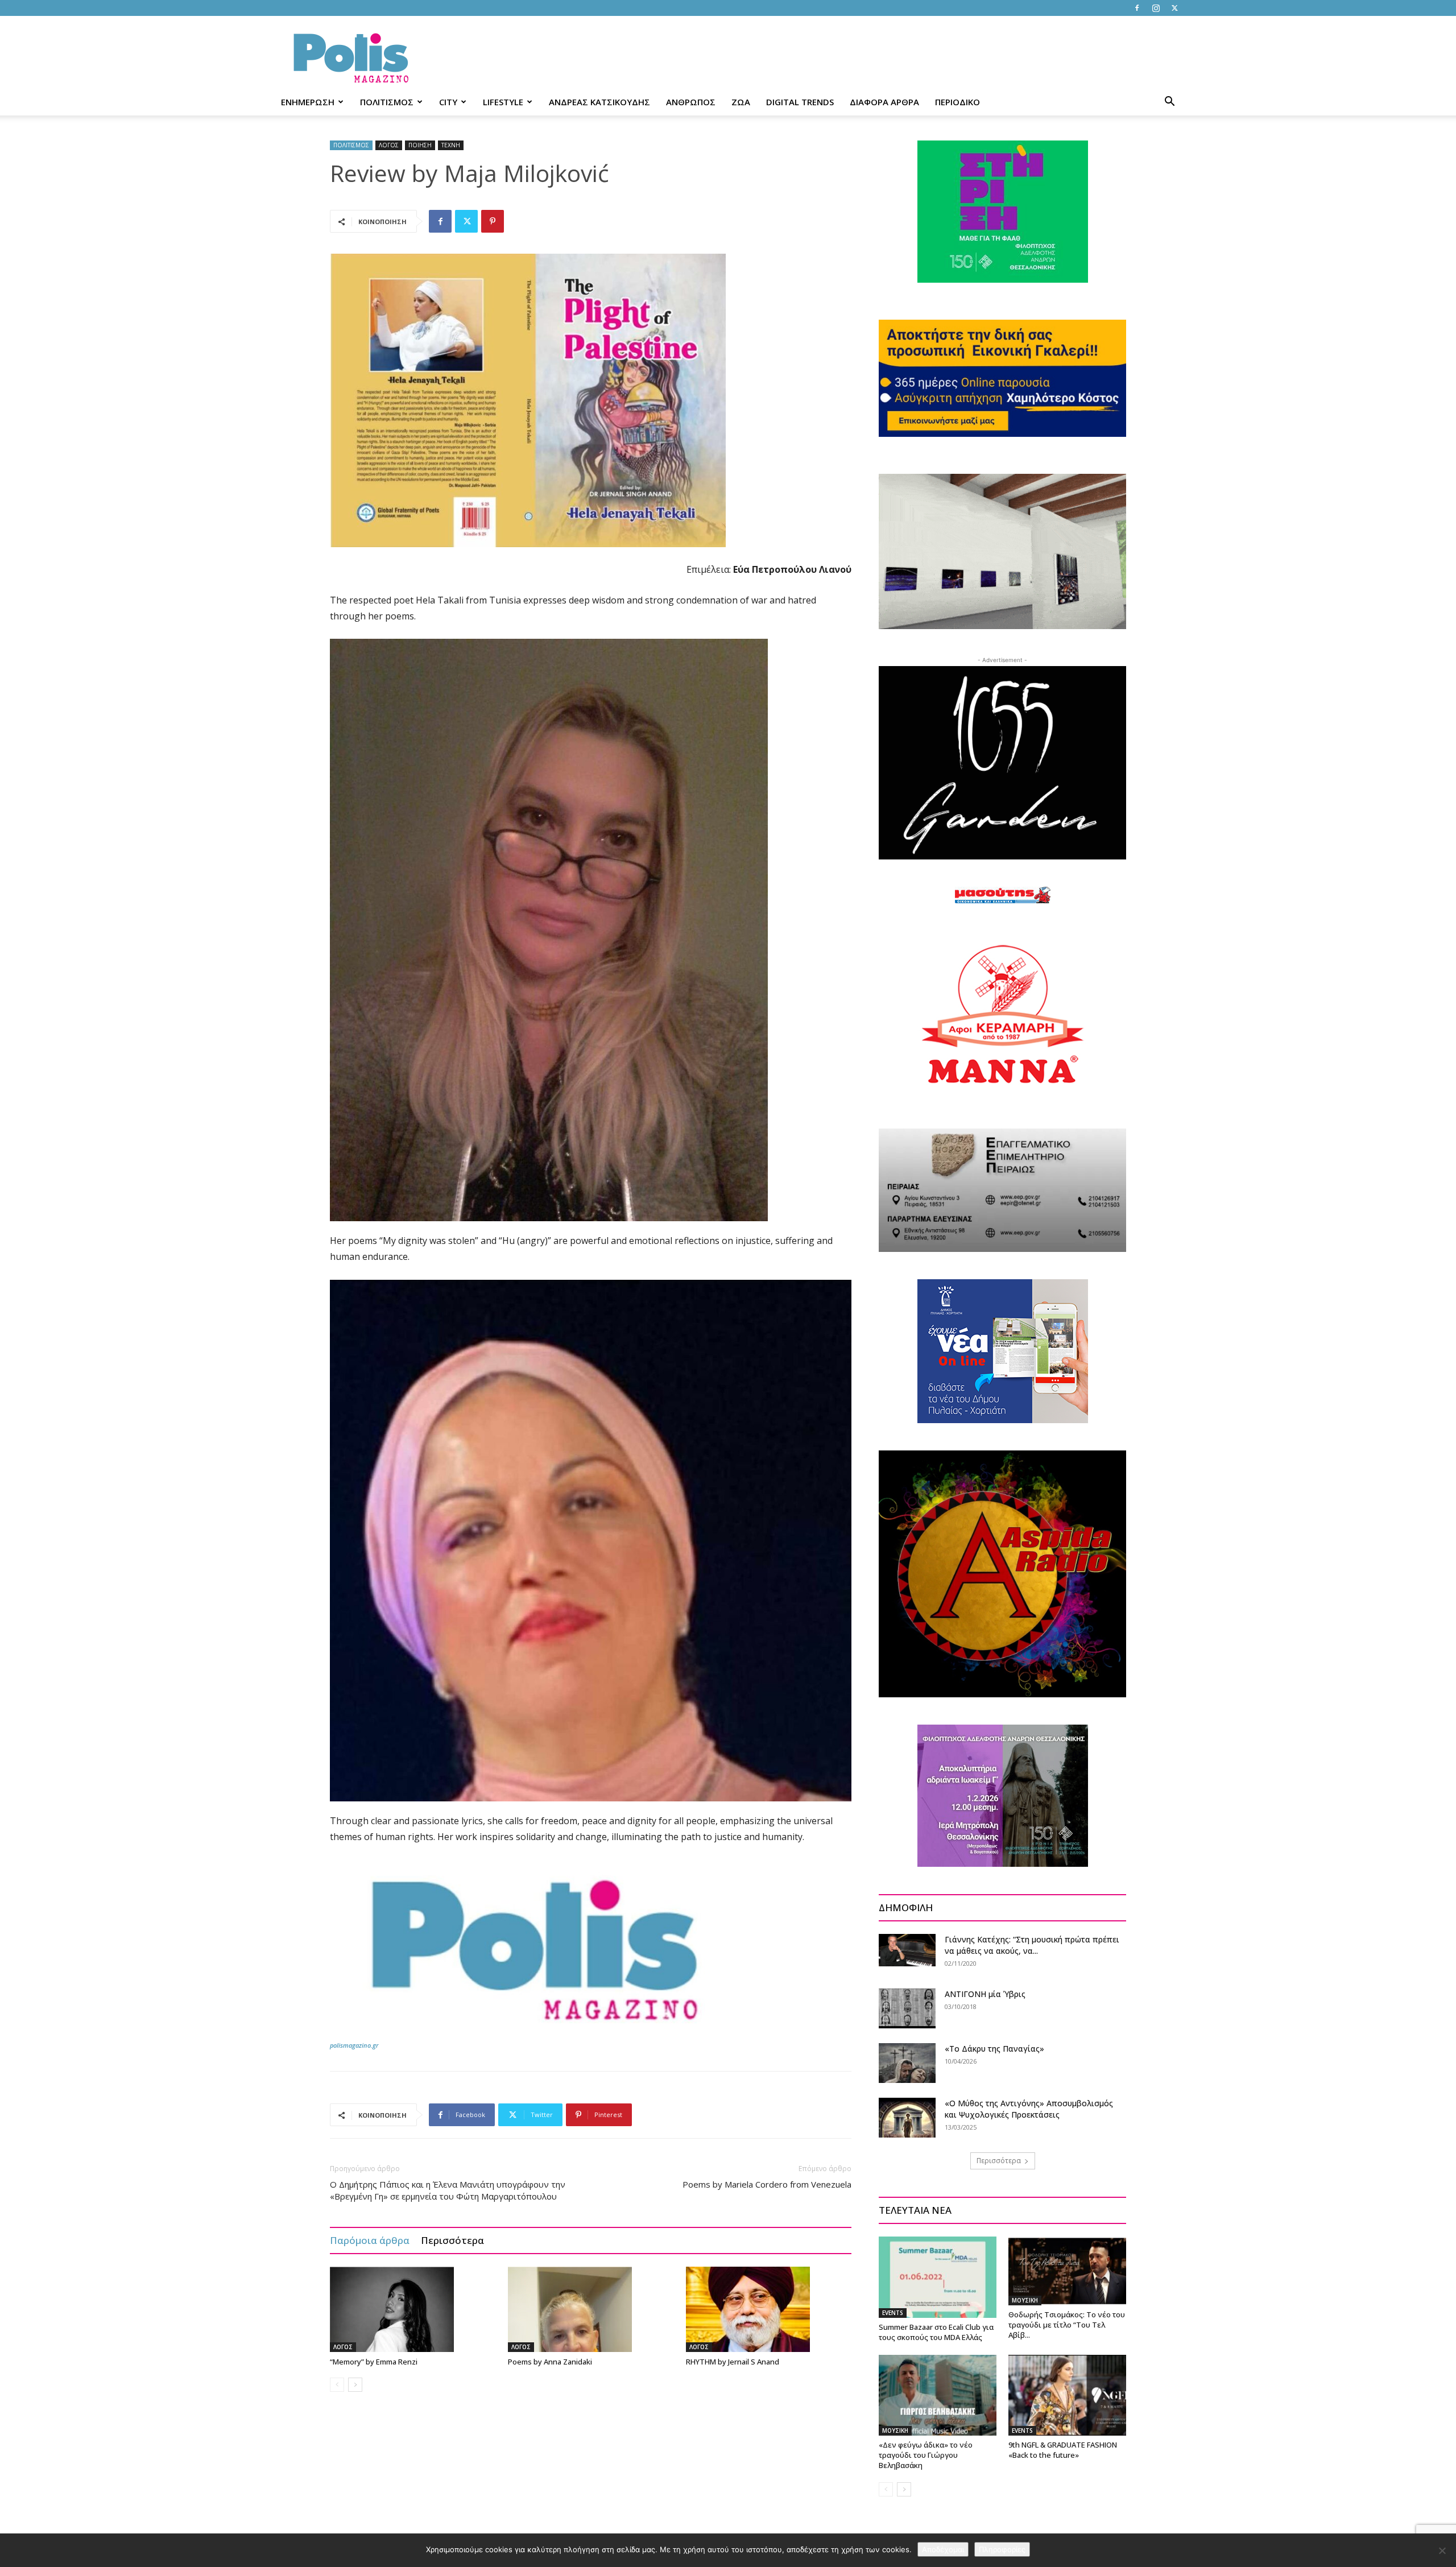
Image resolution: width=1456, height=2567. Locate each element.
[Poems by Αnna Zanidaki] (591, 2309)
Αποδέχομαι (943, 2549)
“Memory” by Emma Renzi (374, 2362)
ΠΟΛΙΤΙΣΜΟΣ (387, 102)
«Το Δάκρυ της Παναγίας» (994, 2049)
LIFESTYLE (503, 102)
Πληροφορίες (1002, 2549)
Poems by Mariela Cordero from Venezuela (767, 2184)
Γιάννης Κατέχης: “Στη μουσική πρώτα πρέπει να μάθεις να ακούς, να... (1032, 1945)
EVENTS (893, 2313)
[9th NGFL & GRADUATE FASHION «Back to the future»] (1067, 2395)
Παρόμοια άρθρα (370, 2240)
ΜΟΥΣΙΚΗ (1025, 2300)
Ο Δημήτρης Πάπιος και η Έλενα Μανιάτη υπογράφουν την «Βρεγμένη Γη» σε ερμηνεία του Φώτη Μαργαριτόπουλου (448, 2190)
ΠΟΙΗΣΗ (420, 145)
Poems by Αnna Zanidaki (550, 2362)
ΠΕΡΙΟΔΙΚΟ (957, 102)
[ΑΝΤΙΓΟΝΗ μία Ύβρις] (907, 2008)
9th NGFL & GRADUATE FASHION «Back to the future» (1063, 2450)
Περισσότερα (452, 2240)
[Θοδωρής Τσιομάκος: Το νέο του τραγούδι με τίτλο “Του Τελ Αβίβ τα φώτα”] (1067, 2271)
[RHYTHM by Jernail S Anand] (769, 2309)
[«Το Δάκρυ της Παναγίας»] (907, 2063)
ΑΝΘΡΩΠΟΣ (691, 102)
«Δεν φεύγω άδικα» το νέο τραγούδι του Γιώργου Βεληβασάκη (926, 2455)
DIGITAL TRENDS (800, 102)
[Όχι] (1442, 2551)
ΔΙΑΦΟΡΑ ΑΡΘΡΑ (884, 102)
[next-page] (355, 2385)
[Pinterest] (493, 221)
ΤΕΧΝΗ (451, 145)
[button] (1169, 103)
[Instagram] (1156, 8)
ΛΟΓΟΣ (389, 145)
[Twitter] (1174, 8)
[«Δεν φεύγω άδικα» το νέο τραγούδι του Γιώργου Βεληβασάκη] (938, 2395)
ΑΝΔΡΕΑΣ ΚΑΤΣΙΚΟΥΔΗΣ (599, 102)
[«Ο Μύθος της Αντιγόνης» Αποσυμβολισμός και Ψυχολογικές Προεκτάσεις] (907, 2118)
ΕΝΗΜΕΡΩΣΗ (308, 102)
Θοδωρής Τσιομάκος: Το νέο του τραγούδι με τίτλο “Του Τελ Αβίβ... (1067, 2325)
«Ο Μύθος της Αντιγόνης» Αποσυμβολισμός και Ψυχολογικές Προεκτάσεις (1029, 2109)
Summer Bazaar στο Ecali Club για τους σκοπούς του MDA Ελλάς (936, 2332)
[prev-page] (337, 2385)
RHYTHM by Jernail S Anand (733, 2362)
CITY (448, 102)
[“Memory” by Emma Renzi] (413, 2309)
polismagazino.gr (354, 2045)
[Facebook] (1137, 8)
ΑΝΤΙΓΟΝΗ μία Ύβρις (985, 1994)
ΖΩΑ (741, 102)
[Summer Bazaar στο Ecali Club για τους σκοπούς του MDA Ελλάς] (938, 2277)
